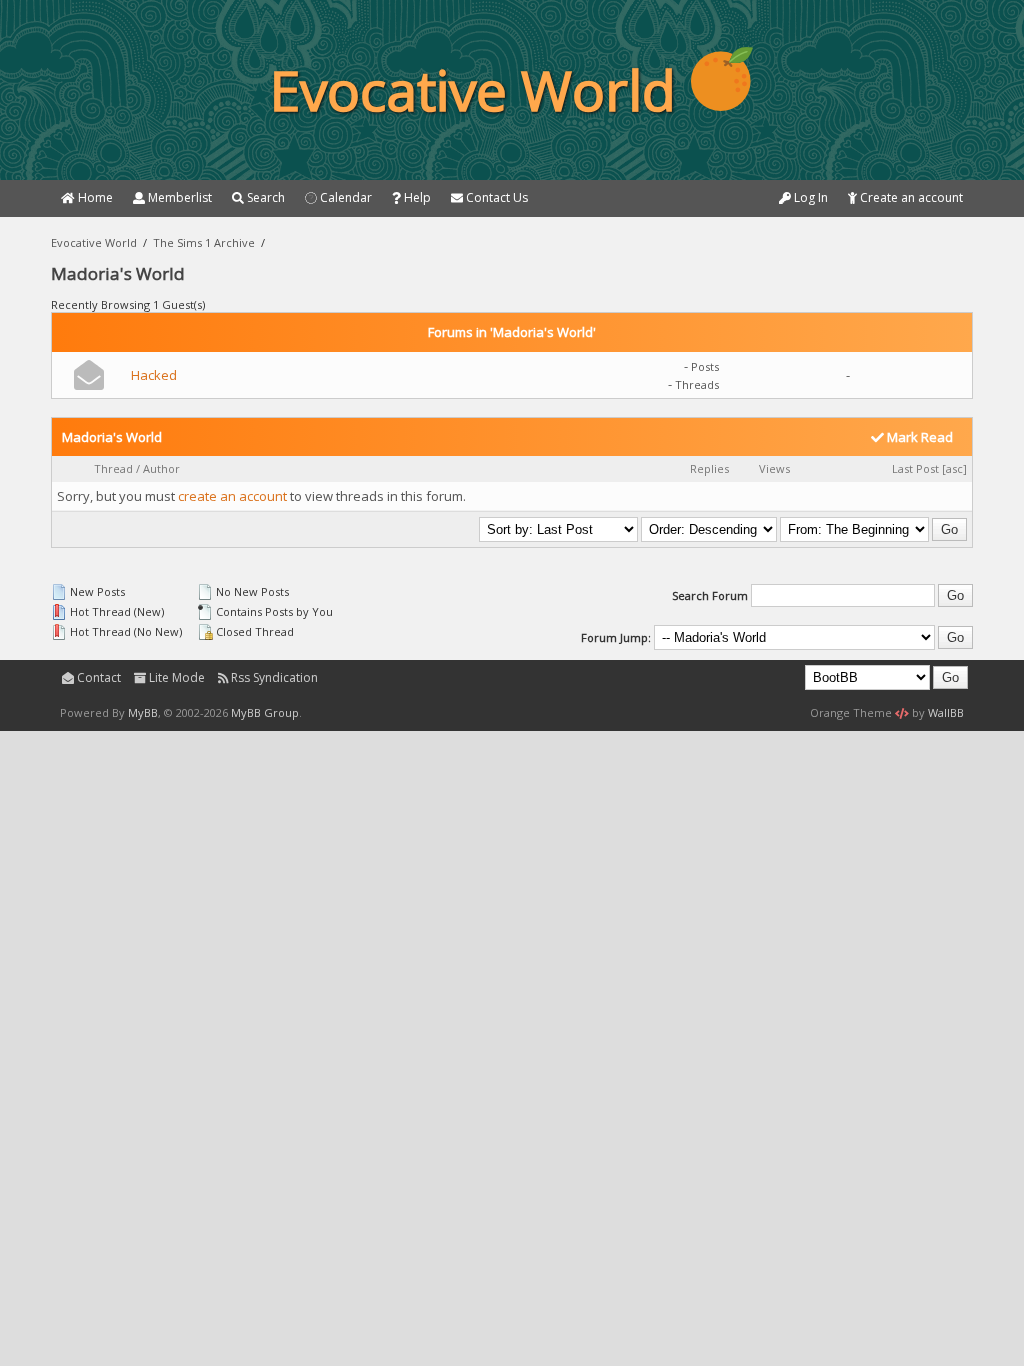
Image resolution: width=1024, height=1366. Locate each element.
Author (161, 468)
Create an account (910, 197)
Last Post (915, 468)
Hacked (154, 375)
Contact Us (495, 197)
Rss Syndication (273, 677)
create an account (232, 496)
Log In (809, 197)
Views (774, 468)
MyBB (143, 712)
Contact (97, 677)
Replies (709, 468)
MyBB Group (265, 712)
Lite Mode (175, 677)
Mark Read (918, 437)
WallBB (946, 712)
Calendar (344, 197)
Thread (113, 468)
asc (954, 468)
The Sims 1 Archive (204, 242)
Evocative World (94, 242)
